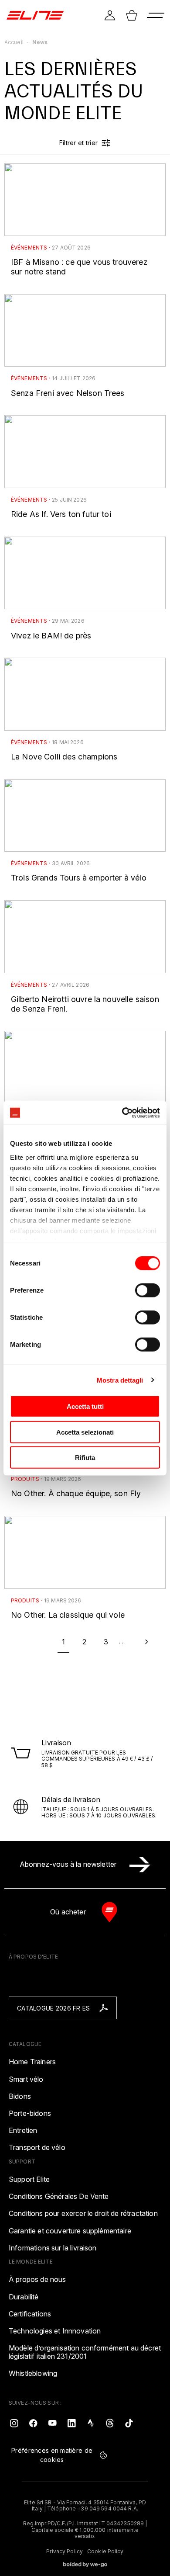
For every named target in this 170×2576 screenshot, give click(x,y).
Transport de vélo (37, 2148)
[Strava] (91, 2423)
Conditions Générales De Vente (59, 2196)
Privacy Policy (65, 2552)
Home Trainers (32, 2062)
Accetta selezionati (85, 1432)
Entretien (23, 2130)
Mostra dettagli (120, 1380)
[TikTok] (129, 2423)
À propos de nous (37, 2280)
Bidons (20, 2096)
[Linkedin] (71, 2423)
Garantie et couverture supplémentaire (70, 2231)
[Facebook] (33, 2423)
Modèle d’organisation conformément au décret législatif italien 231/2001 (85, 2352)
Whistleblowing (33, 2373)
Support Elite (29, 2179)
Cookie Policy (105, 2552)
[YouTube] (52, 2423)
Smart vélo (26, 2079)
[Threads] (110, 2423)
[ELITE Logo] (35, 15)
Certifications (30, 2314)
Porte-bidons (30, 2113)
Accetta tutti (85, 1406)
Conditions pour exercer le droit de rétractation (83, 2214)
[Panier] (132, 15)
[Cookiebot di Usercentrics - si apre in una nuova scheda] (122, 1113)
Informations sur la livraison (53, 2248)
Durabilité (24, 2297)
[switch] (148, 1290)
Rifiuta (85, 1458)
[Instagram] (14, 2423)
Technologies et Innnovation (55, 2331)
